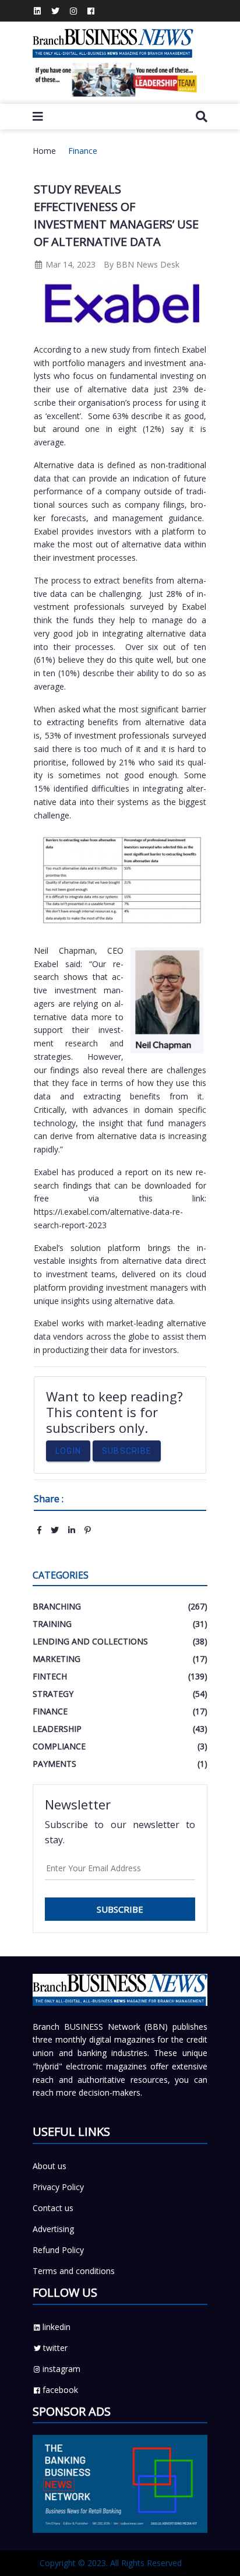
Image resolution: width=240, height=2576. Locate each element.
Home (44, 151)
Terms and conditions (74, 2271)
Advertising (53, 2229)
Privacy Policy (58, 2187)
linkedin (57, 2327)
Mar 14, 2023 (69, 264)
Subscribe (127, 1451)
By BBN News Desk (142, 264)
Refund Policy (58, 2250)
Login (68, 1451)
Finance (83, 151)
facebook (60, 2390)
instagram (61, 2369)
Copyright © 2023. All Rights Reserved (111, 2563)
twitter (55, 2348)
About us (50, 2166)
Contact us (53, 2208)
